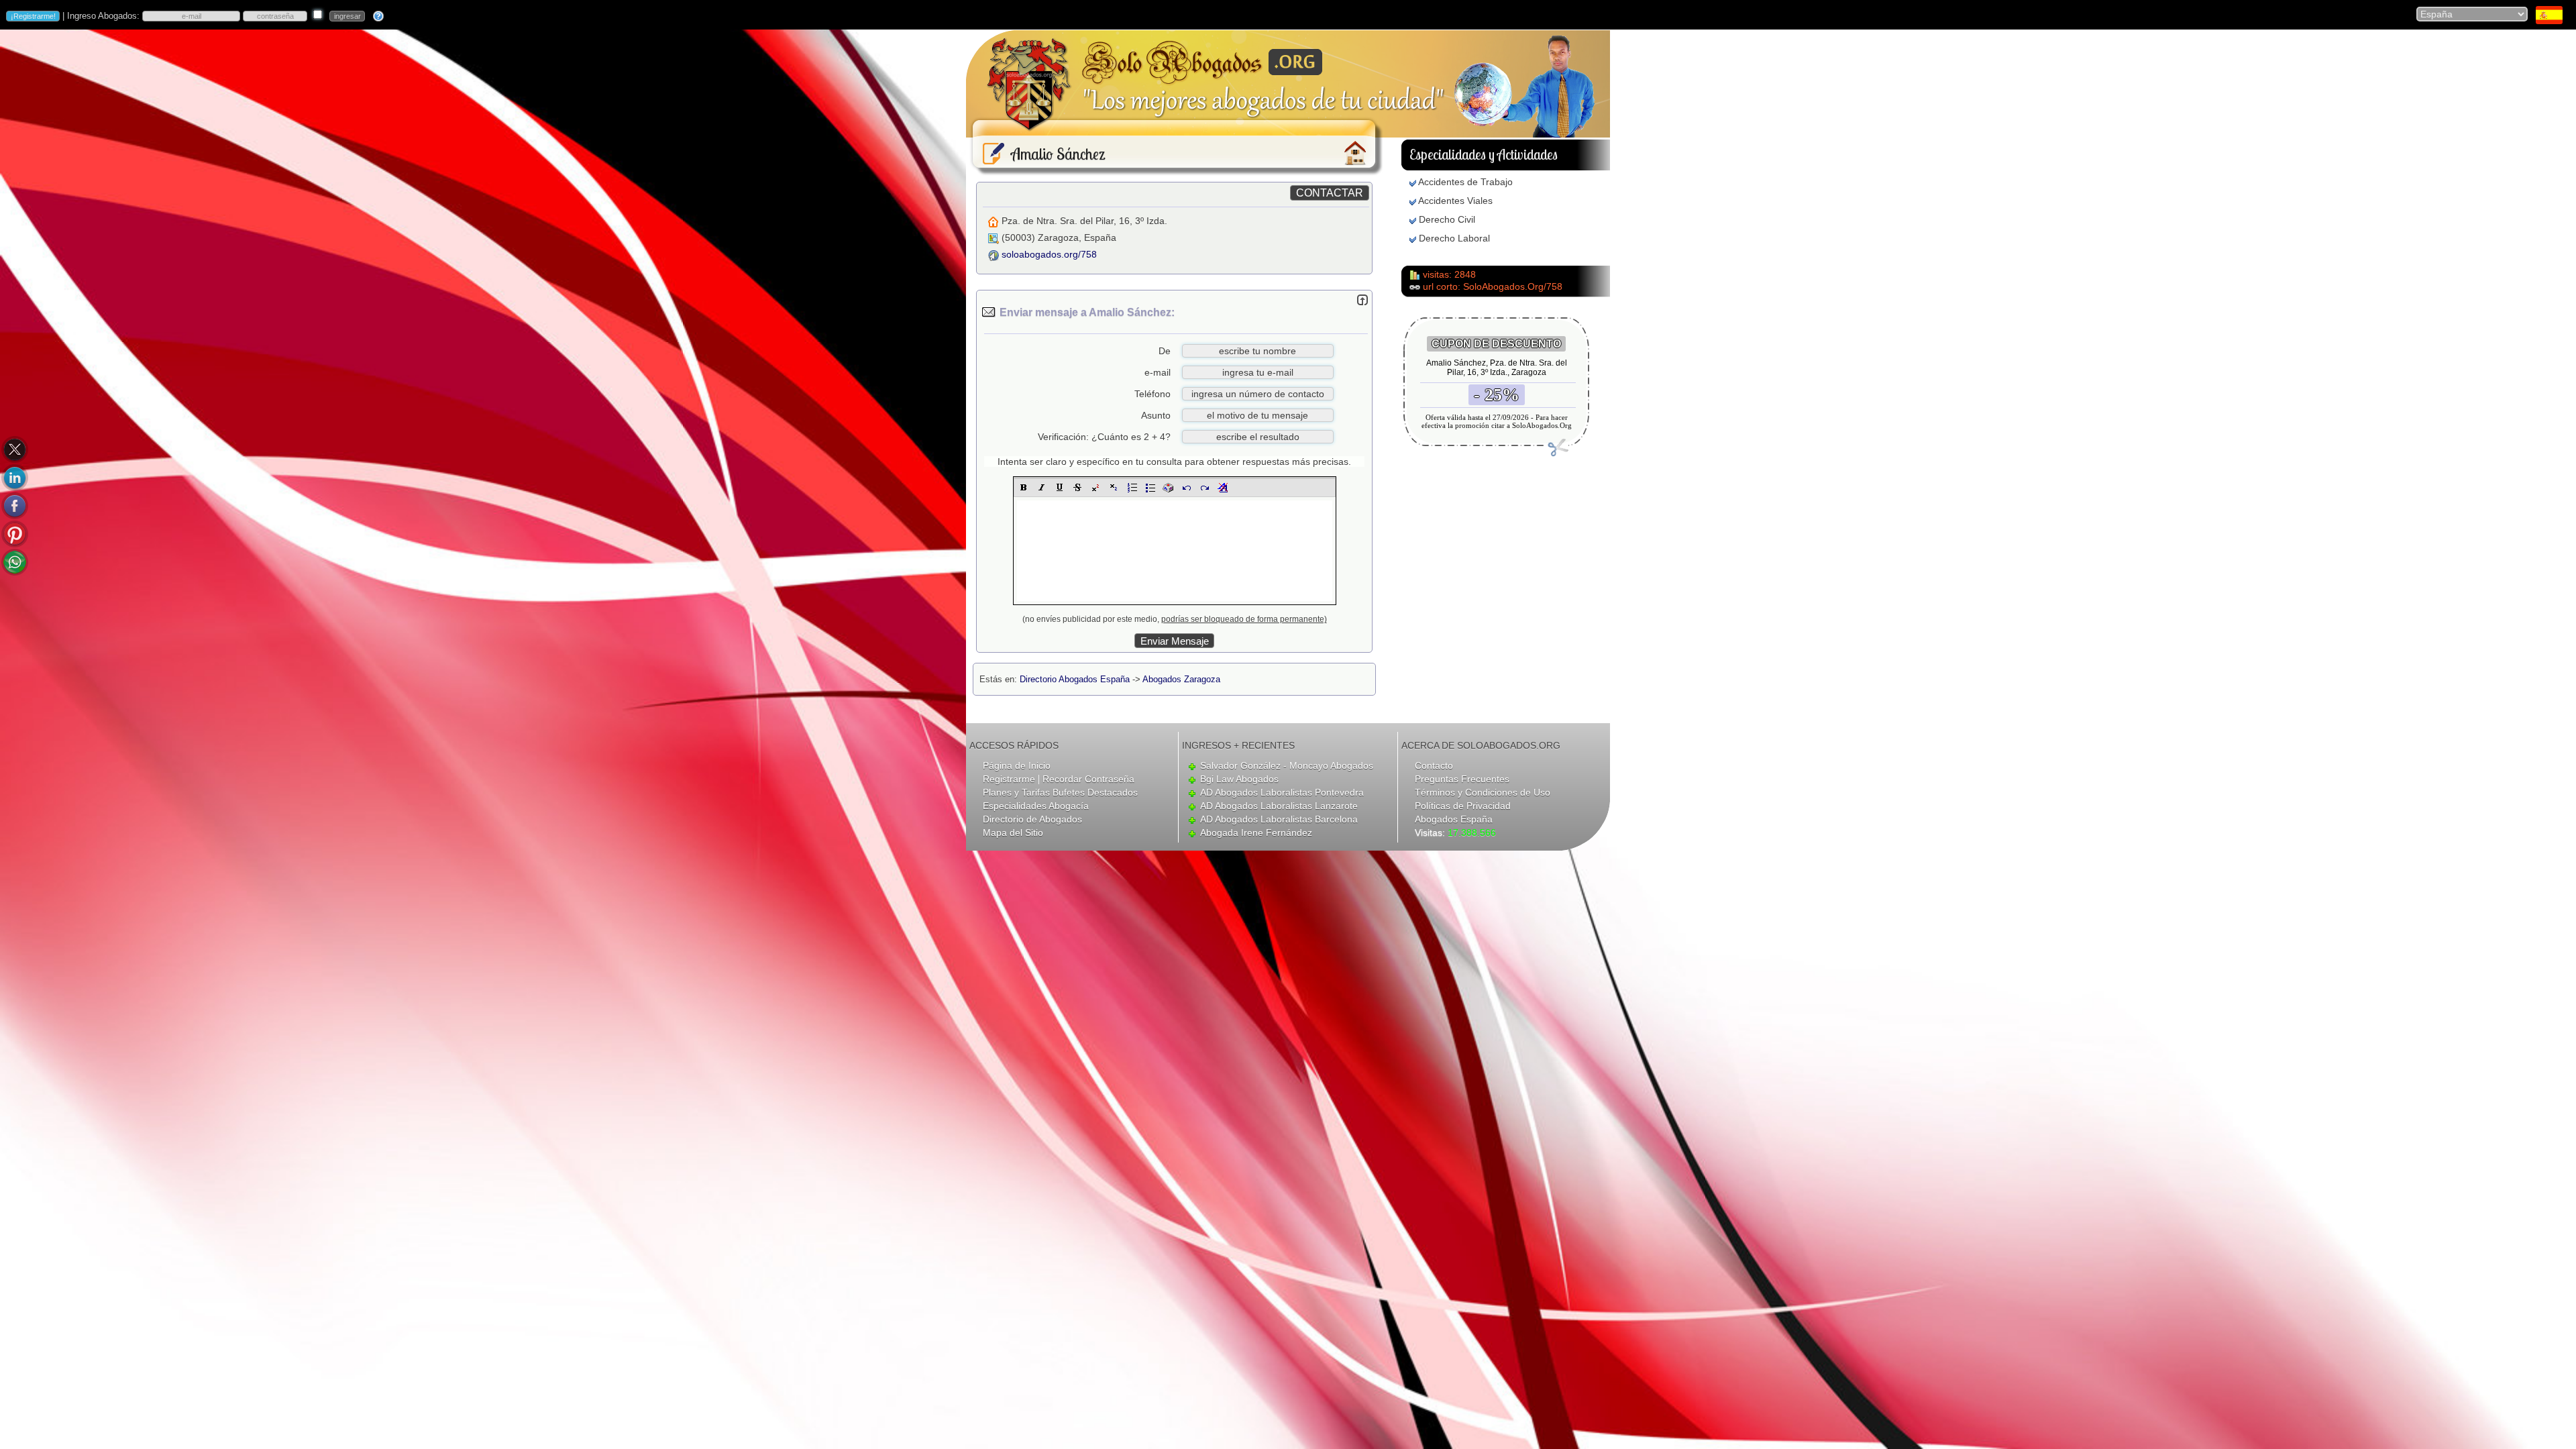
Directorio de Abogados (1032, 819)
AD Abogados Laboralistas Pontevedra (1282, 792)
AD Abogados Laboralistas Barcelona (1279, 819)
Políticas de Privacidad (1463, 806)
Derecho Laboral (1454, 238)
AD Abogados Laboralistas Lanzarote (1279, 806)
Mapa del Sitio (1013, 833)
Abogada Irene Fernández (1256, 833)
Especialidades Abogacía (1036, 806)
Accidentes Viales (1455, 201)
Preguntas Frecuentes (1462, 779)
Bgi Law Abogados (1239, 779)
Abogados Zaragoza (1181, 679)
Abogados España (1454, 819)
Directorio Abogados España (1075, 679)
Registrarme (1009, 779)
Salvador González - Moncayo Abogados (1287, 765)
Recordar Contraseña (1088, 779)
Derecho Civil (1447, 219)
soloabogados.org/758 (1049, 254)
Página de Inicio (1017, 765)
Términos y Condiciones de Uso (1483, 792)
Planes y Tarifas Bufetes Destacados (1060, 792)
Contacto (1434, 765)
